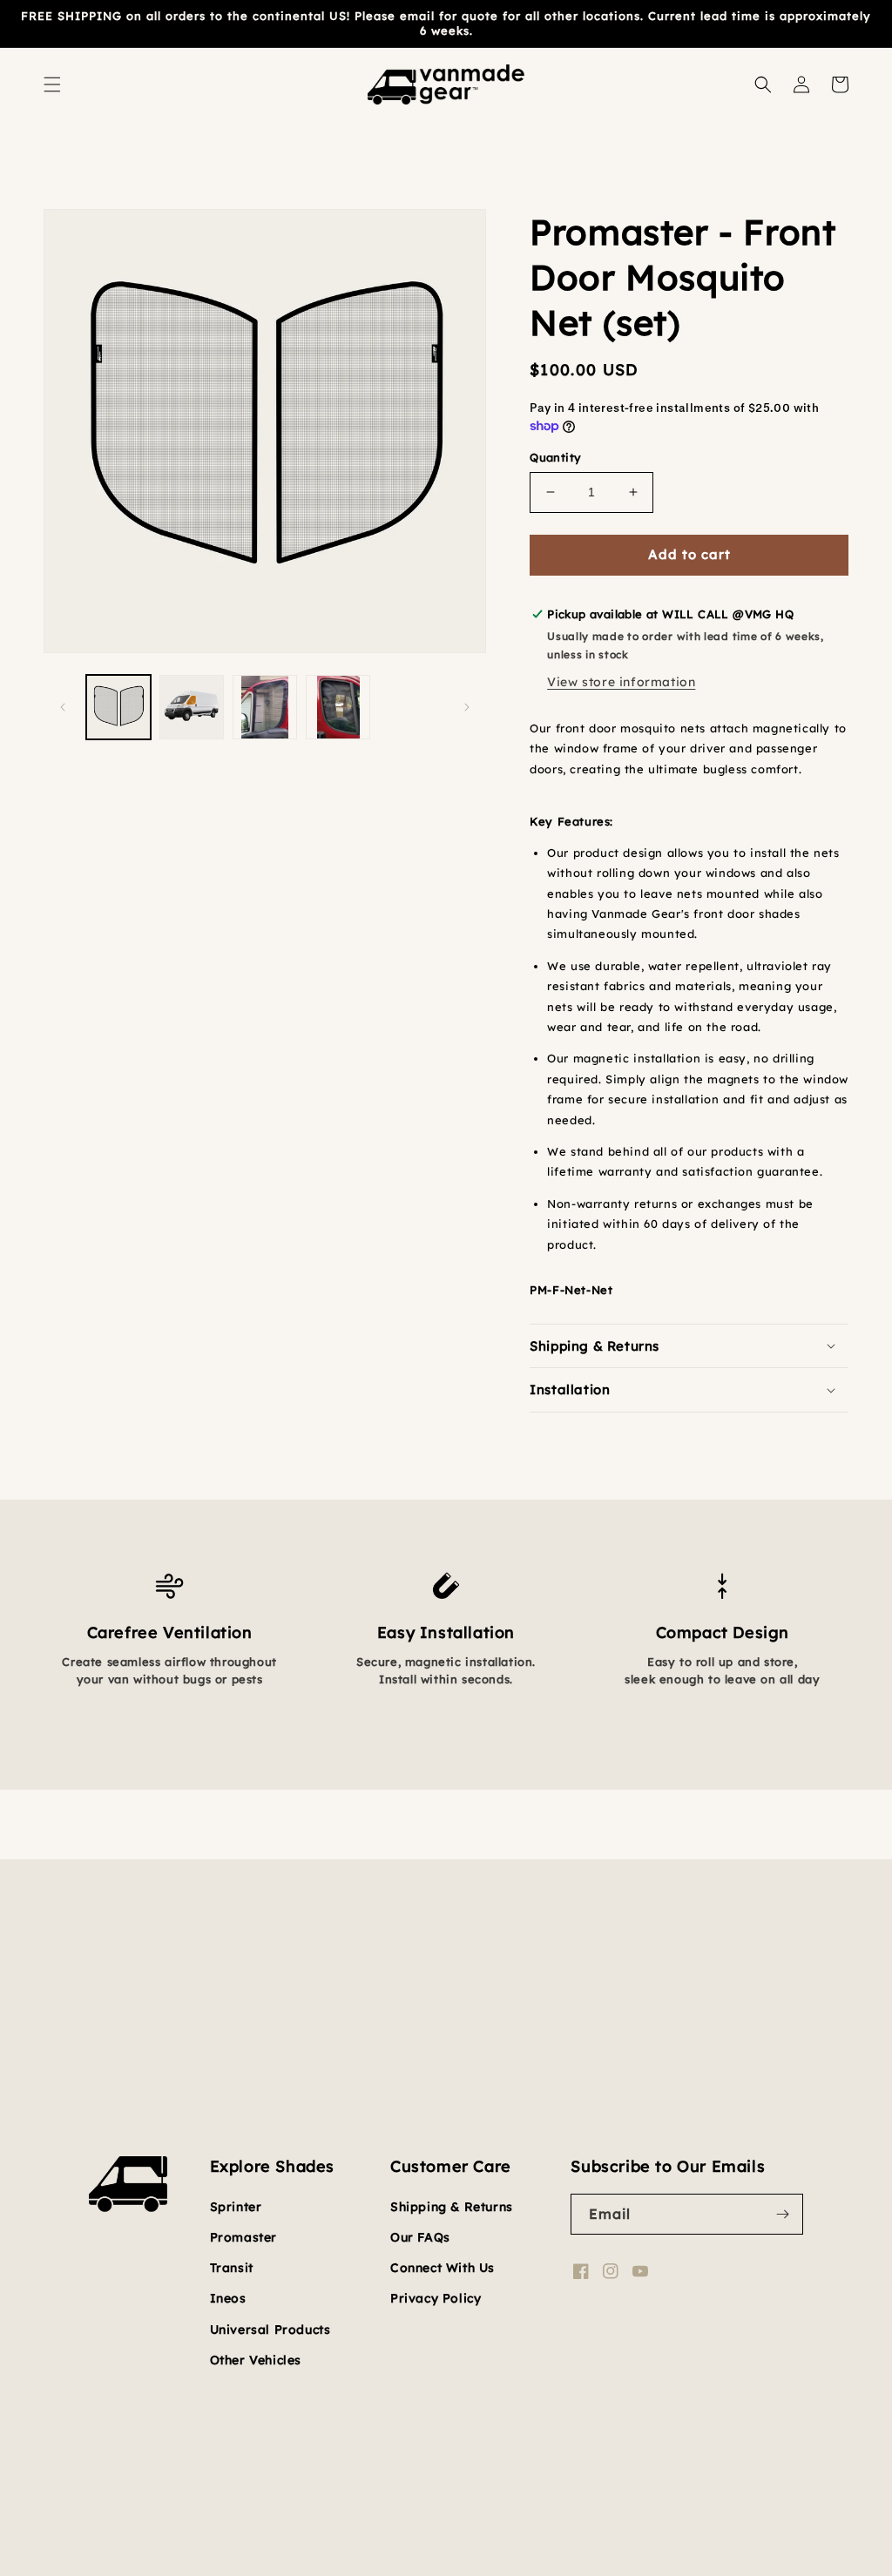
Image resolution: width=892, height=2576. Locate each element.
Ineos (228, 2298)
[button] (52, 84)
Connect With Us (443, 2268)
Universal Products (270, 2330)
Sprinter (236, 2207)
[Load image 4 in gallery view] (338, 707)
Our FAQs (420, 2237)
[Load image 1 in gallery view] (118, 707)
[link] (169, 1561)
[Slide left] (63, 707)
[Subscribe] (783, 2214)
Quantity (555, 457)
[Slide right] (467, 707)
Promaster (243, 2237)
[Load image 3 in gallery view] (265, 707)
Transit (232, 2268)
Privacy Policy (436, 2298)
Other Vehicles (256, 2360)
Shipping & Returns (452, 2207)
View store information (621, 682)
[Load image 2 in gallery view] (192, 707)
